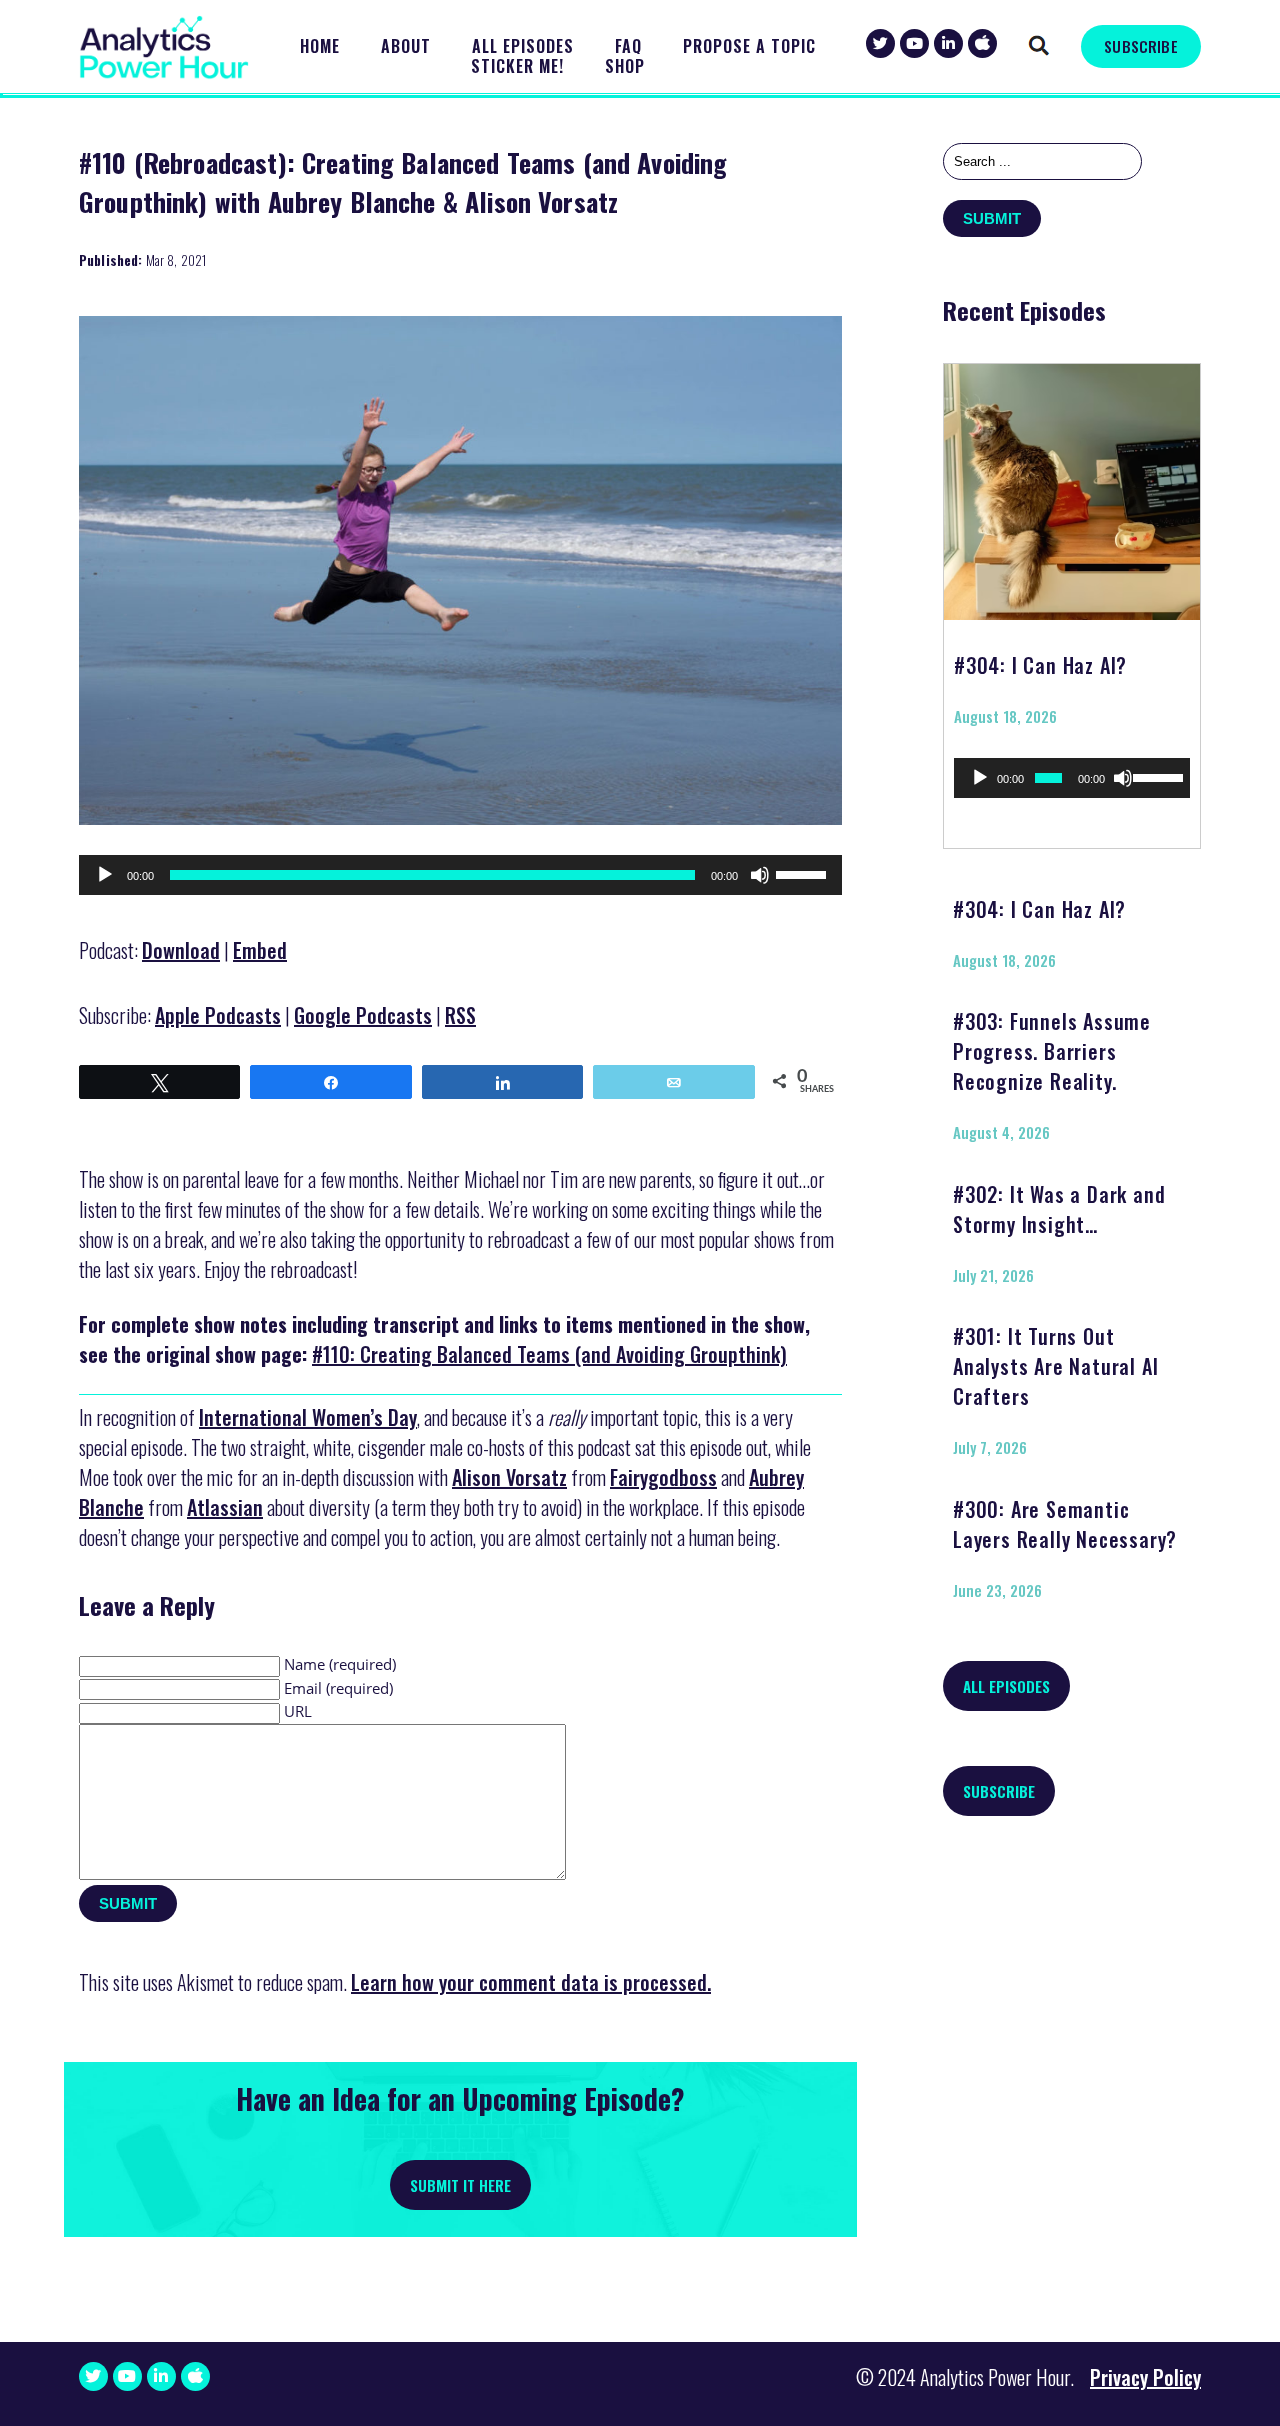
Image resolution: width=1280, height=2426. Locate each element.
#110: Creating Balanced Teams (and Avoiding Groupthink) (549, 1354)
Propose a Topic (749, 46)
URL (298, 1711)
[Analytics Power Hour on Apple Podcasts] (982, 43)
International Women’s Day (308, 1417)
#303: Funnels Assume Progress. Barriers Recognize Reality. (1052, 1051)
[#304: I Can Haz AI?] (1072, 485)
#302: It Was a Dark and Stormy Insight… (1059, 1209)
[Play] (105, 875)
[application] (460, 875)
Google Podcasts (363, 1015)
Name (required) (340, 1664)
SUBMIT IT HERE (460, 2185)
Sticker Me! (517, 66)
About (406, 46)
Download (181, 950)
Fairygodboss (663, 1477)
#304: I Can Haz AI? (1040, 665)
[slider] (804, 873)
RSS (460, 1015)
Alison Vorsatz (509, 1477)
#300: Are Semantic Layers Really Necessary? (1065, 1524)
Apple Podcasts (218, 1015)
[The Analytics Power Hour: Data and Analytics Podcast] (164, 47)
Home (320, 46)
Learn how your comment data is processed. (531, 1982)
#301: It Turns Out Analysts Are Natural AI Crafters (1055, 1366)
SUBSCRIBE (1140, 46)
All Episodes (523, 46)
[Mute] (760, 875)
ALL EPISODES (1006, 1686)
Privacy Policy (1145, 2377)
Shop (625, 66)
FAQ (628, 46)
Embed (260, 950)
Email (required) (338, 1688)
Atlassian (225, 1507)
